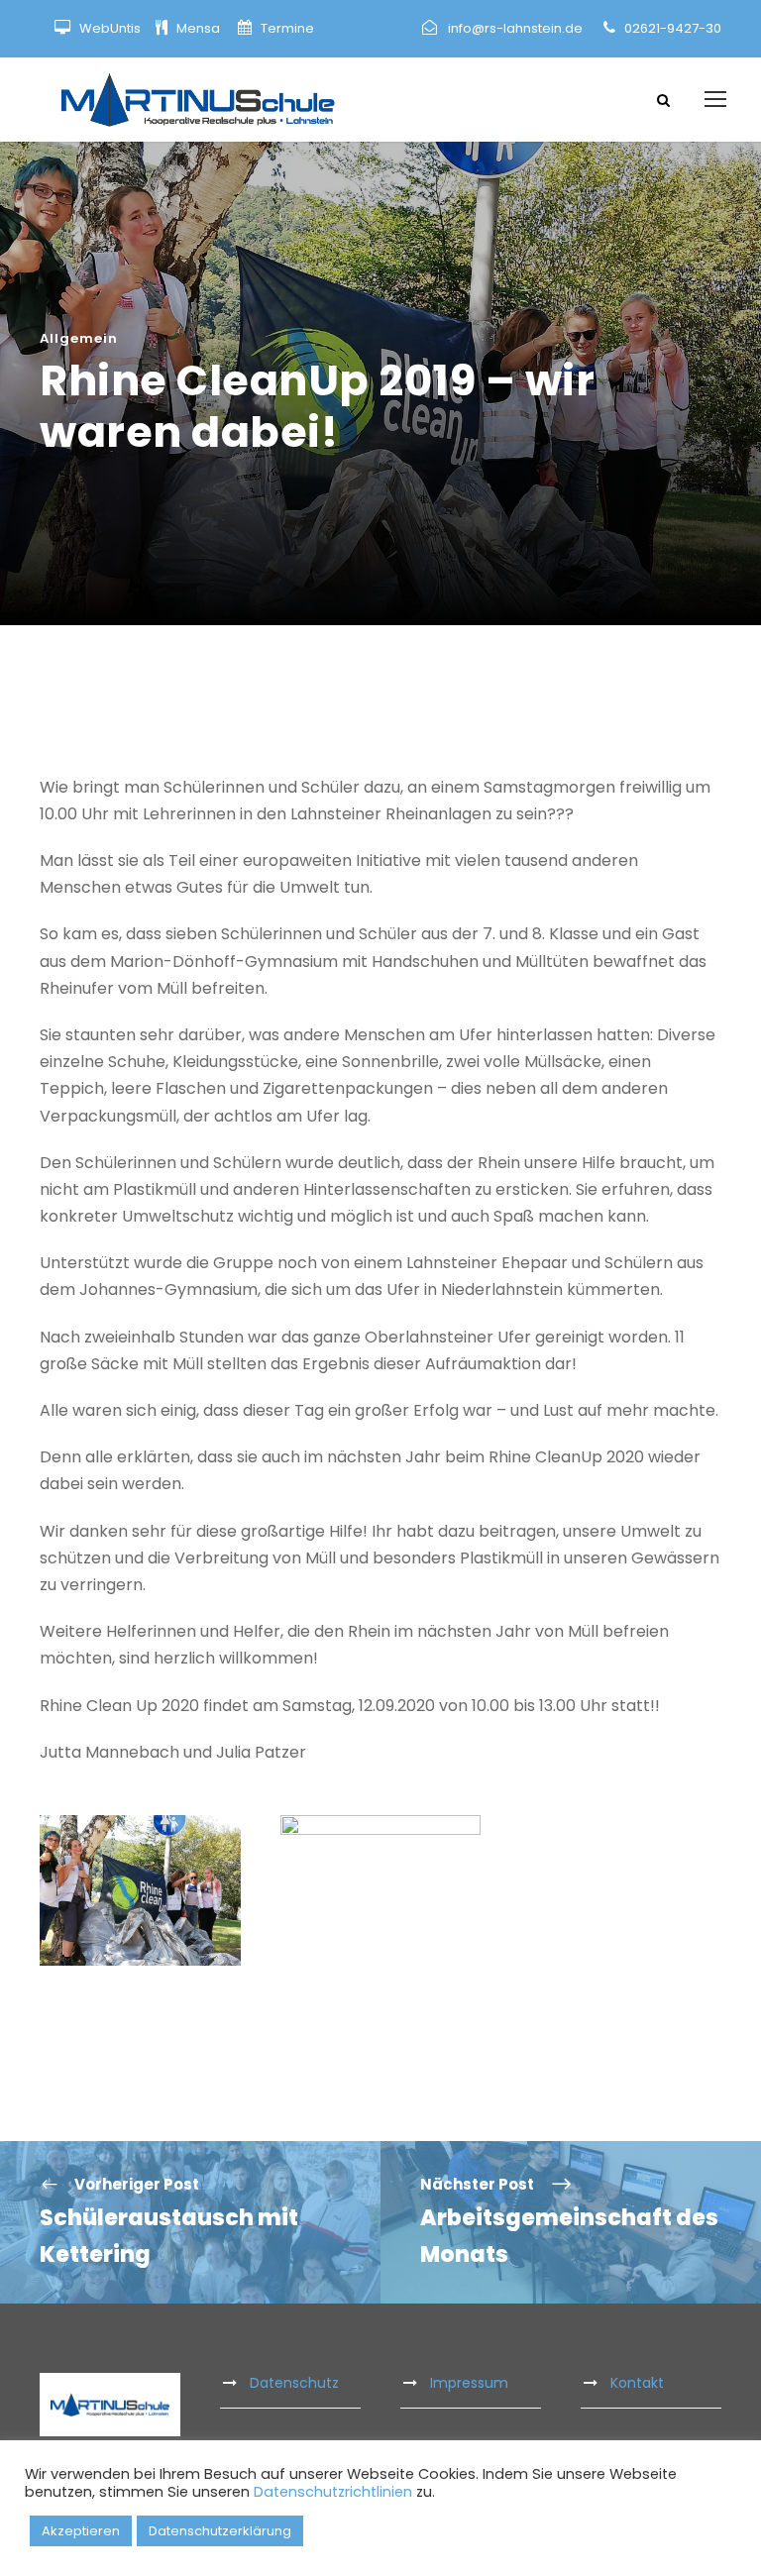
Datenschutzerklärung (220, 2531)
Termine (286, 28)
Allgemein (79, 338)
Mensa (200, 28)
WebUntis (110, 28)
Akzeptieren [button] (81, 2531)
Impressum (469, 2383)
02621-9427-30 (673, 28)
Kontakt (637, 2383)
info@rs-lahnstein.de (515, 28)
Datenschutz (294, 2383)
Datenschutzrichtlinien (333, 2492)
